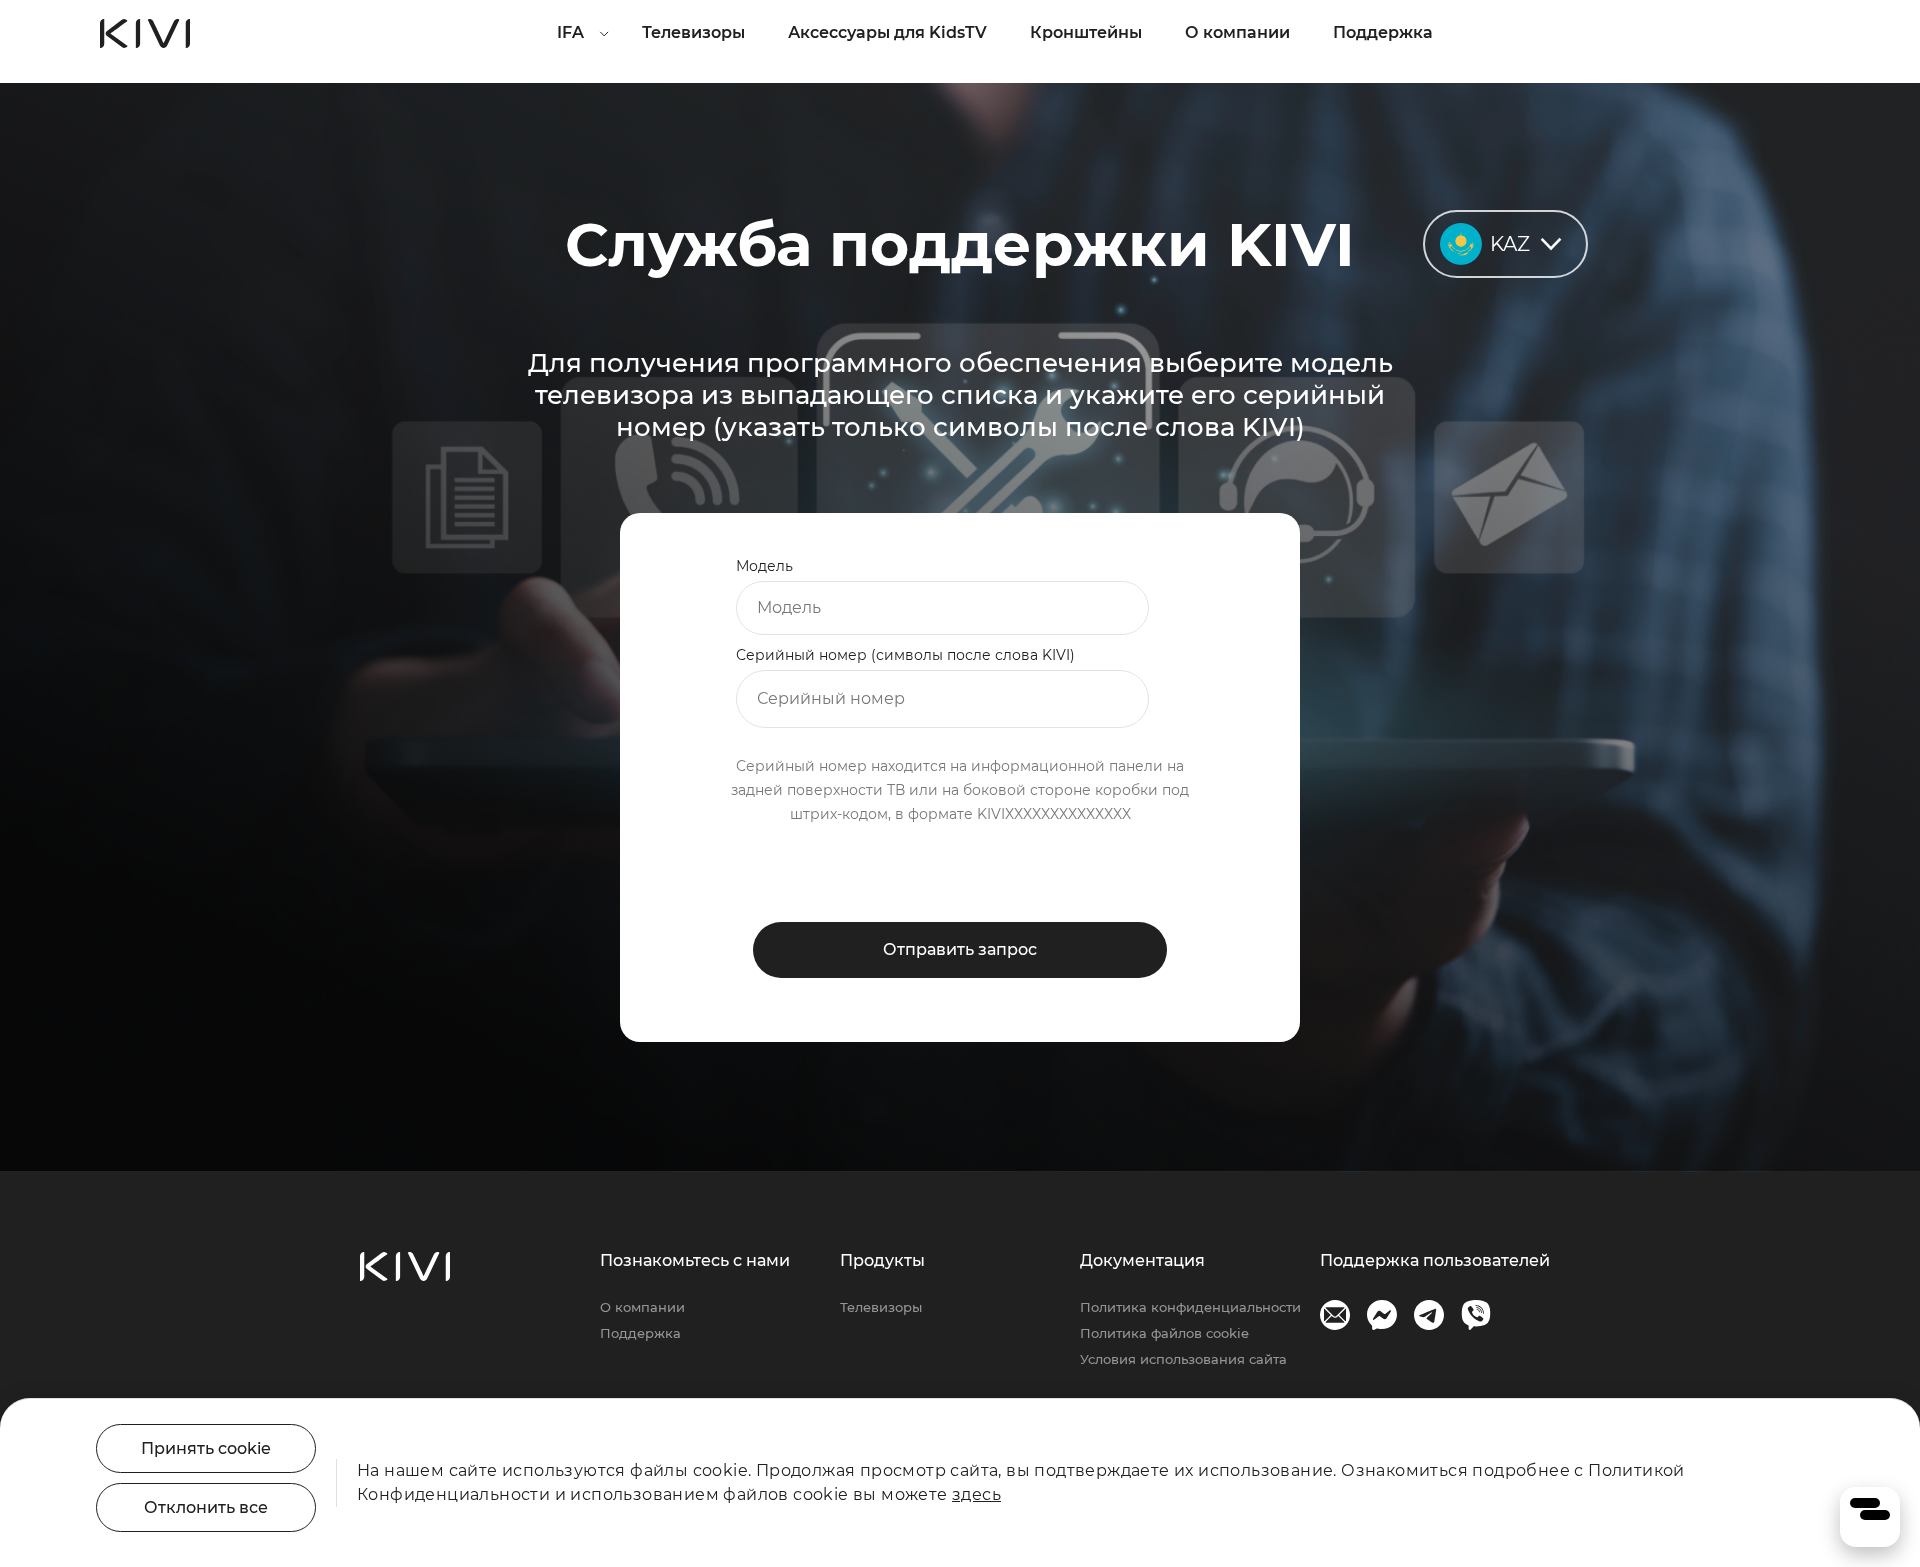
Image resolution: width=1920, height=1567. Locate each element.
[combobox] (942, 608)
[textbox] (942, 608)
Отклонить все (206, 1507)
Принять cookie (206, 1448)
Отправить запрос (960, 949)
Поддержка (1383, 32)
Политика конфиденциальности (1190, 1307)
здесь (976, 1494)
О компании (1237, 32)
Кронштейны (1086, 32)
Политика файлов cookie (1164, 1333)
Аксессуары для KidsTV (887, 32)
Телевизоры (693, 32)
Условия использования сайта (1183, 1359)
